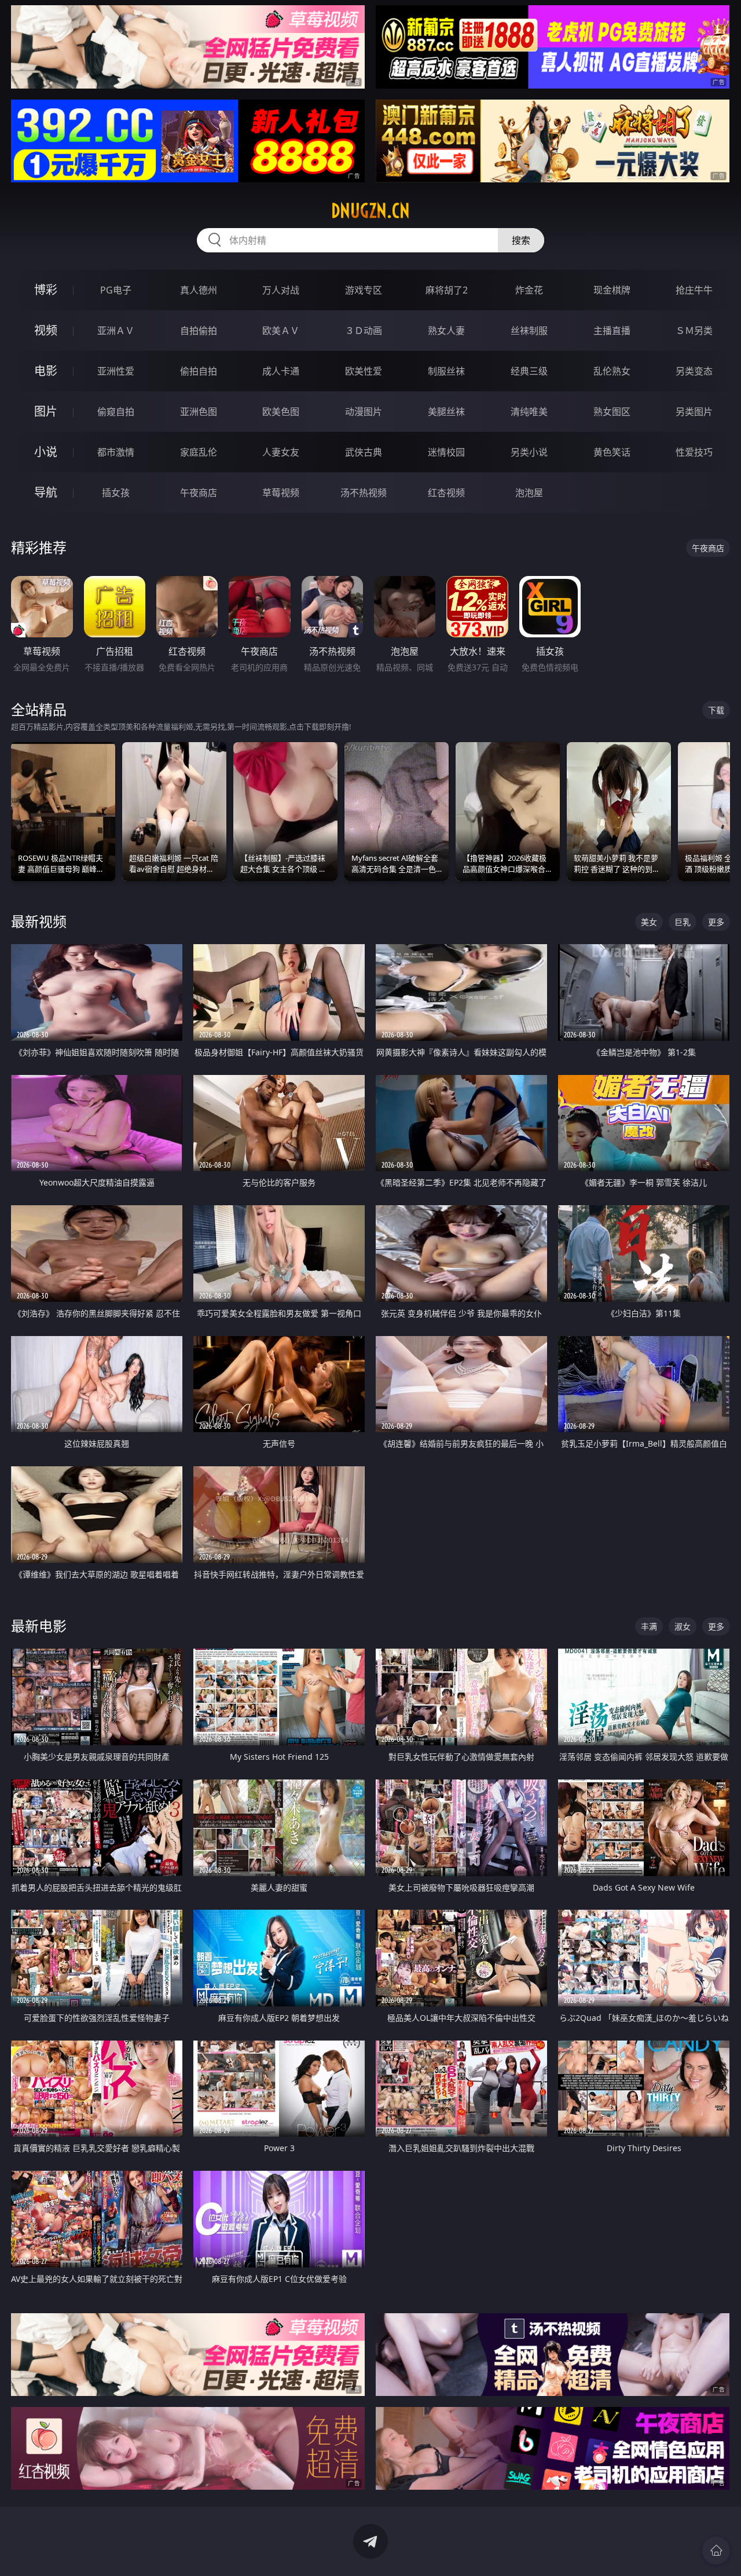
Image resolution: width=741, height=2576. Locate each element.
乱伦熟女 (612, 371)
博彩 (46, 290)
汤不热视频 (364, 493)
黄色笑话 (612, 452)
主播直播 (612, 331)
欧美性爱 (364, 371)
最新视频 (39, 921)
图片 (46, 411)
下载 (716, 710)
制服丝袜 (446, 371)
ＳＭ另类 (694, 331)
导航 (46, 492)
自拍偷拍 (199, 331)
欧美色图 (281, 412)
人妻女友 (281, 452)
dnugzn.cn (370, 211)
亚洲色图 (199, 412)
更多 (716, 922)
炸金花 (529, 290)
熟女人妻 (446, 331)
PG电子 (116, 290)
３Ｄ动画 (364, 331)
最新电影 (39, 1626)
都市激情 (116, 452)
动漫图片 (364, 412)
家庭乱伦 (199, 452)
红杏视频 (446, 493)
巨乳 (683, 922)
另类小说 (529, 452)
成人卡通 (281, 371)
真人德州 (199, 290)
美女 (649, 922)
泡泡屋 (529, 493)
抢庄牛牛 (694, 290)
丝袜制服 (529, 331)
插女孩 (116, 493)
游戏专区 (364, 290)
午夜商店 (199, 493)
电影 (46, 371)
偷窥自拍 (116, 412)
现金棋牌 (612, 290)
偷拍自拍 (199, 371)
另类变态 (694, 371)
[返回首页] (716, 2551)
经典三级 (529, 371)
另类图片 (694, 412)
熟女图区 (612, 412)
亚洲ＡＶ (116, 331)
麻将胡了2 (447, 290)
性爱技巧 (694, 452)
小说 (46, 452)
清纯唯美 (529, 412)
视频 (46, 330)
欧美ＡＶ (281, 331)
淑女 (683, 1626)
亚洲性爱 (116, 371)
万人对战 (281, 290)
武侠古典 (364, 452)
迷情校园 (446, 452)
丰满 (649, 1626)
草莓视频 (281, 493)
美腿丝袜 (446, 412)
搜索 (521, 240)
